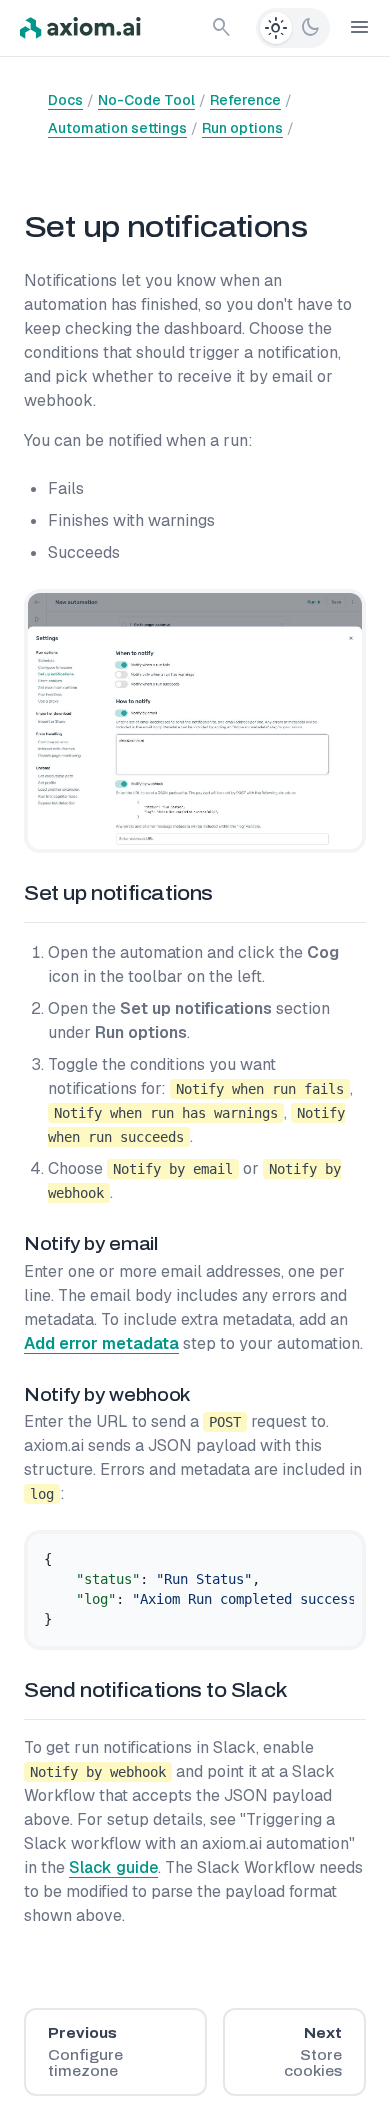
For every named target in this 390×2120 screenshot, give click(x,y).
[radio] (276, 28)
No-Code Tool (146, 100)
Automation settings (117, 128)
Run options (242, 128)
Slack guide (113, 1867)
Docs (65, 100)
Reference (245, 100)
